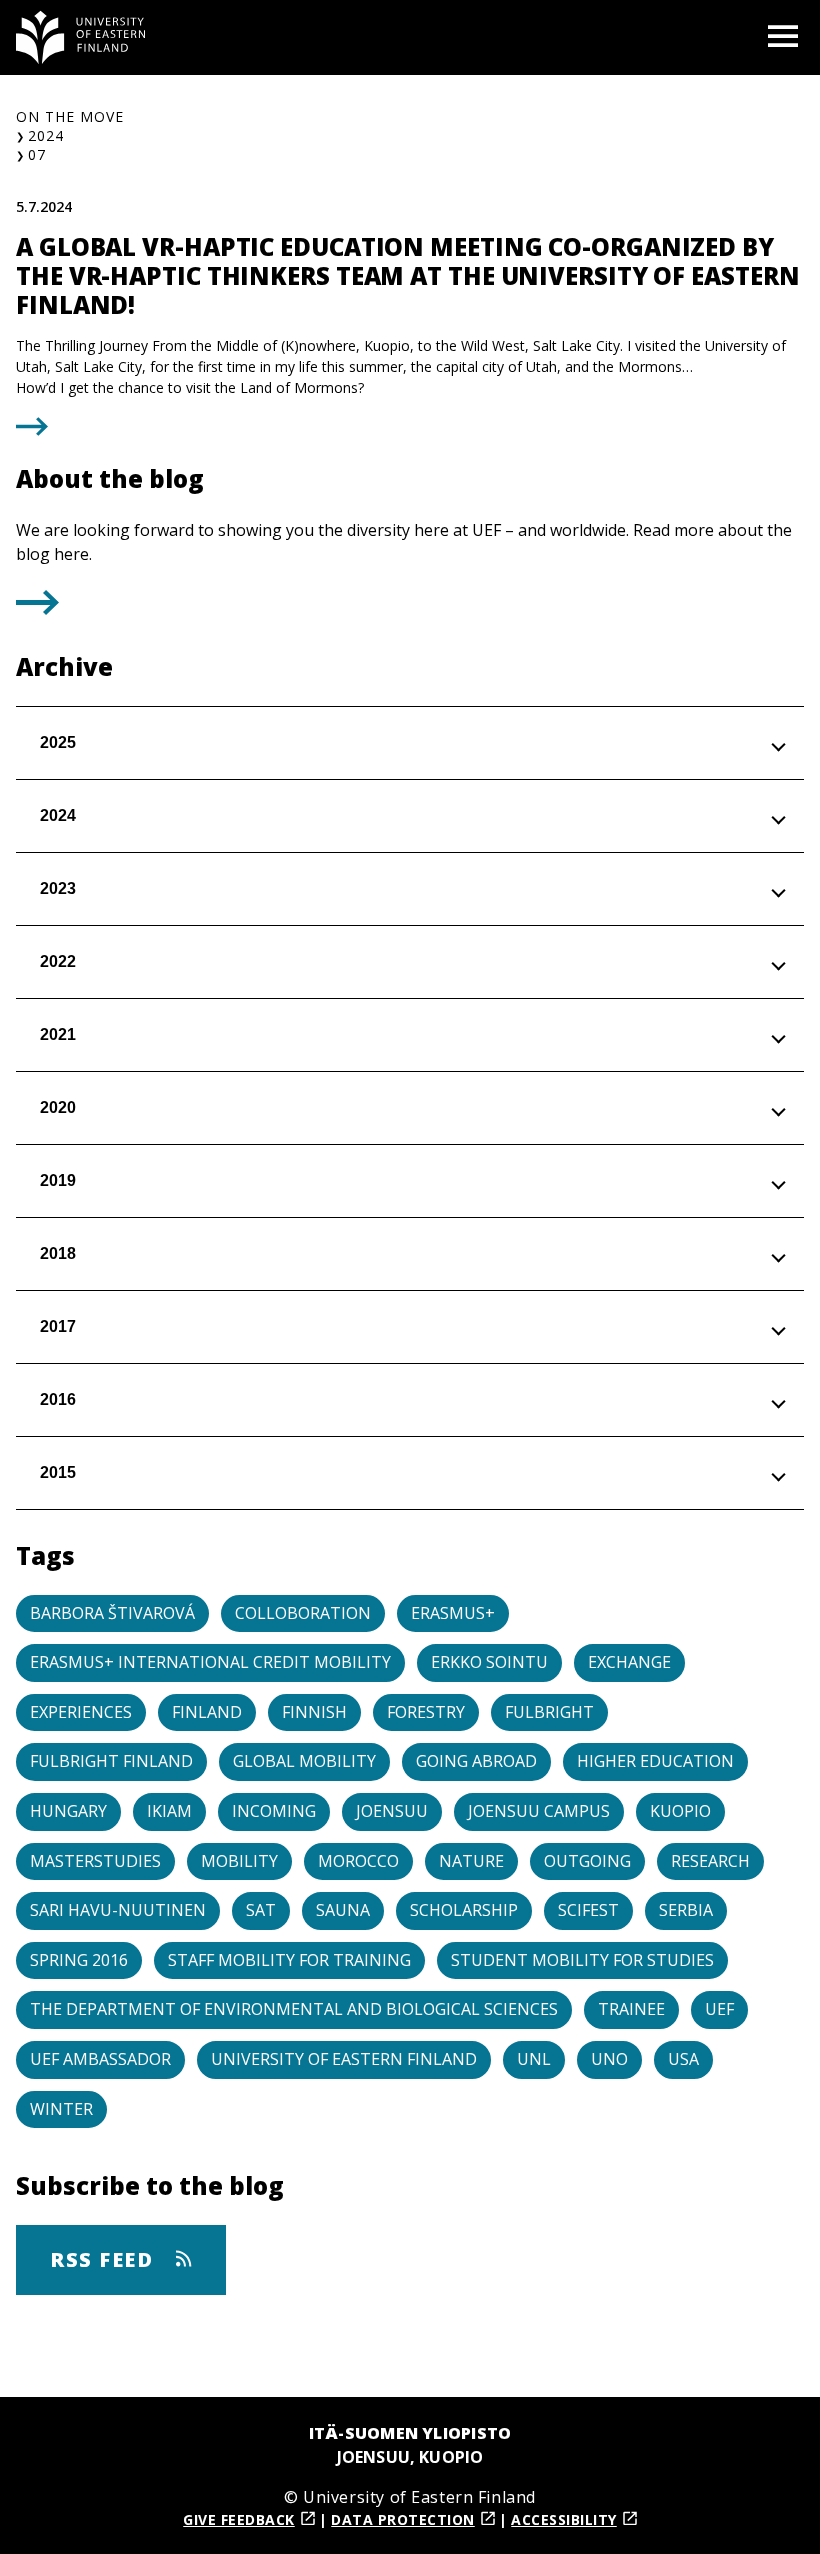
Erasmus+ (453, 1613)
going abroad (476, 1761)
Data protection (403, 2519)
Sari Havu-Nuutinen (118, 1910)
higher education (655, 1761)
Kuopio (680, 1811)
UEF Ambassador (100, 2059)
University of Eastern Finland (344, 2059)
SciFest (588, 1910)
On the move (70, 116)
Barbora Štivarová (112, 1613)
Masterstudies (95, 1861)
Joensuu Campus (539, 1811)
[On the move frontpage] (81, 37)
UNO (609, 2059)
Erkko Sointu (489, 1662)
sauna (343, 1910)
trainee (631, 2009)
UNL (534, 2059)
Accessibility (564, 2519)
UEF (719, 2009)
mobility (239, 1861)
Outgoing (587, 1861)
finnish (314, 1712)
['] (37, 609)
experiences (81, 1712)
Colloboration (303, 1613)
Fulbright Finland (111, 1761)
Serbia (686, 1910)
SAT (261, 1910)
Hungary (68, 1811)
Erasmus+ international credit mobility (210, 1662)
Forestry (426, 1712)
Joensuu (392, 1811)
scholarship (464, 1910)
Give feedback (239, 2519)
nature (471, 1861)
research (710, 1861)
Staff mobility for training (289, 1960)
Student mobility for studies (582, 1960)
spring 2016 (79, 1960)
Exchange (629, 1662)
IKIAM (169, 1811)
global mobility (304, 1761)
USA (683, 2059)
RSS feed (105, 2259)
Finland (207, 1712)
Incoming (274, 1811)
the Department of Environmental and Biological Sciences (294, 2009)
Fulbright (549, 1712)
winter (61, 2109)
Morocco (358, 1861)
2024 (46, 135)
